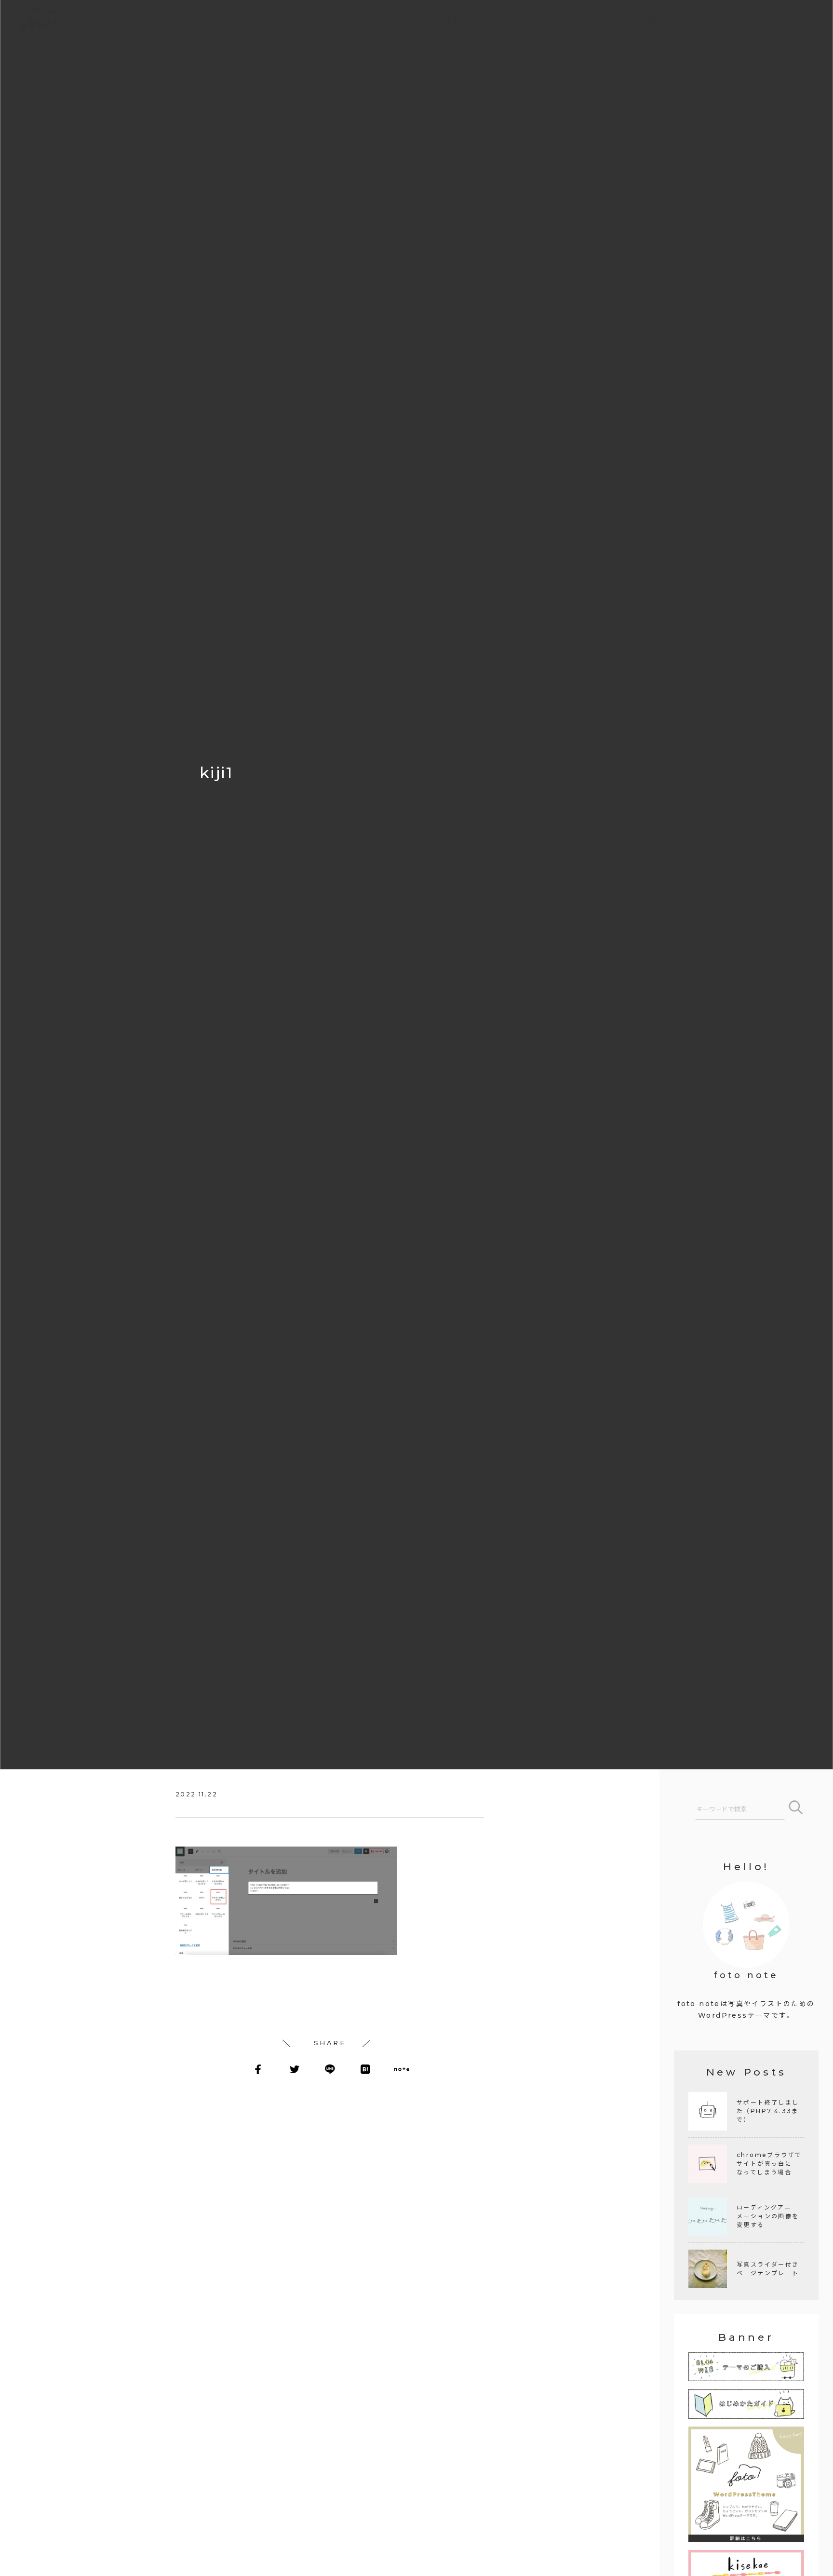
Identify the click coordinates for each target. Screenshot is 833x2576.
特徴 (453, 20)
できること (498, 20)
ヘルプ (769, 20)
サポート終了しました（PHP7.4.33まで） (768, 2111)
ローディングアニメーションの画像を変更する (768, 2216)
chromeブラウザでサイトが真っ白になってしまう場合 (769, 2164)
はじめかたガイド (567, 20)
